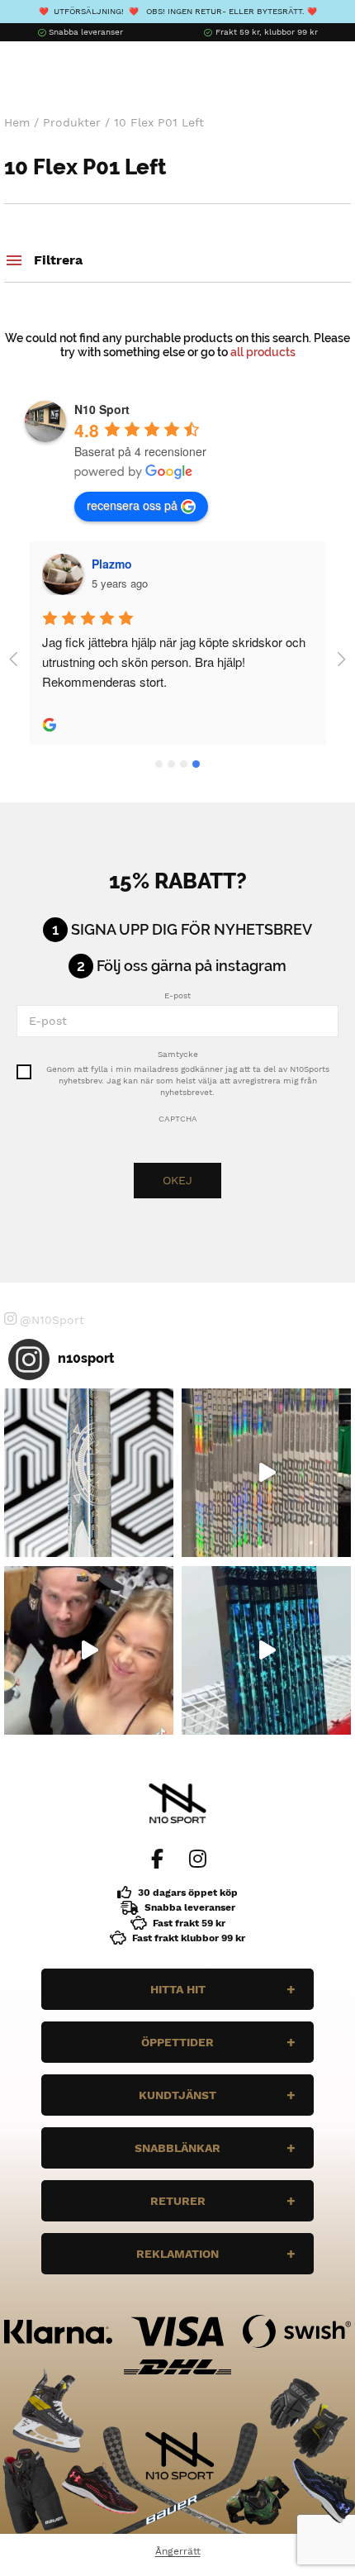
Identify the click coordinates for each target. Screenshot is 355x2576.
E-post (177, 995)
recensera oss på (132, 505)
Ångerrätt (178, 2551)
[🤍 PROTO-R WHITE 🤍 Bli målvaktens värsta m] (89, 1473)
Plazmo (112, 564)
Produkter (72, 122)
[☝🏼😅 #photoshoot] (89, 1651)
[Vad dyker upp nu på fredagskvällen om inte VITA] (266, 1473)
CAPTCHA (178, 1119)
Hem (17, 122)
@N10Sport (52, 1320)
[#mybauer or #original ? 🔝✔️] (266, 1651)
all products (263, 352)
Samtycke (178, 1054)
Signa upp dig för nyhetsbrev (192, 930)
